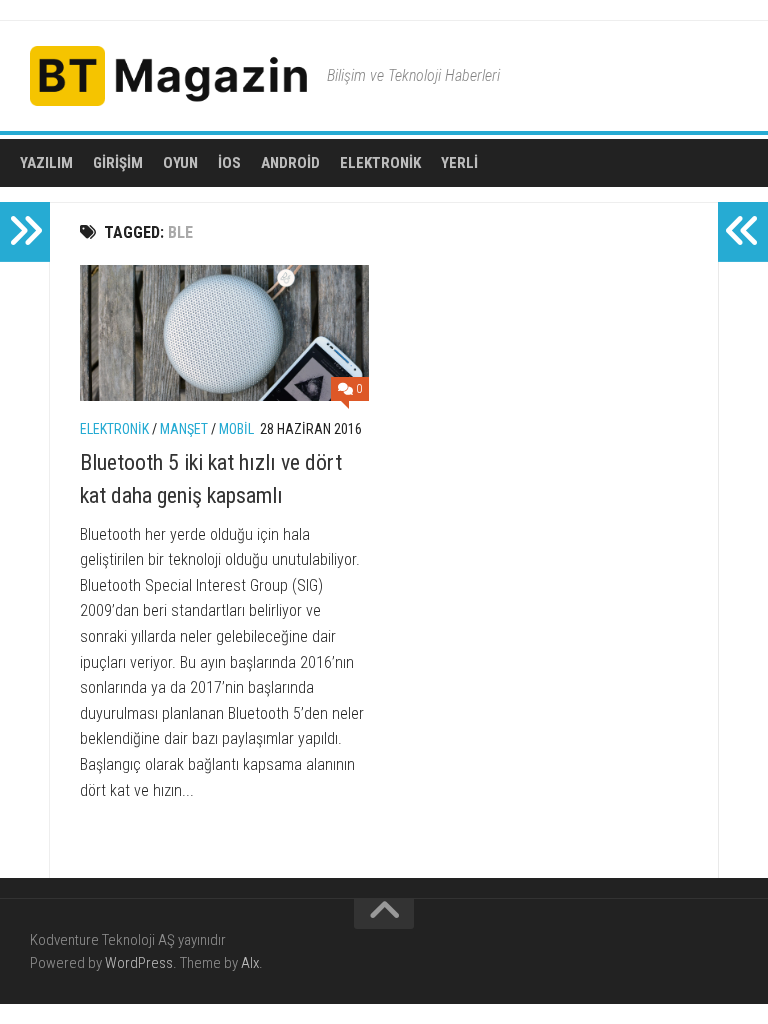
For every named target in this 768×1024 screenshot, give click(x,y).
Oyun (180, 163)
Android (290, 163)
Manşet (184, 429)
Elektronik (380, 163)
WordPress (139, 963)
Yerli (459, 163)
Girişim (118, 163)
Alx (250, 963)
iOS (229, 163)
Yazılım (46, 163)
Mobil (236, 429)
